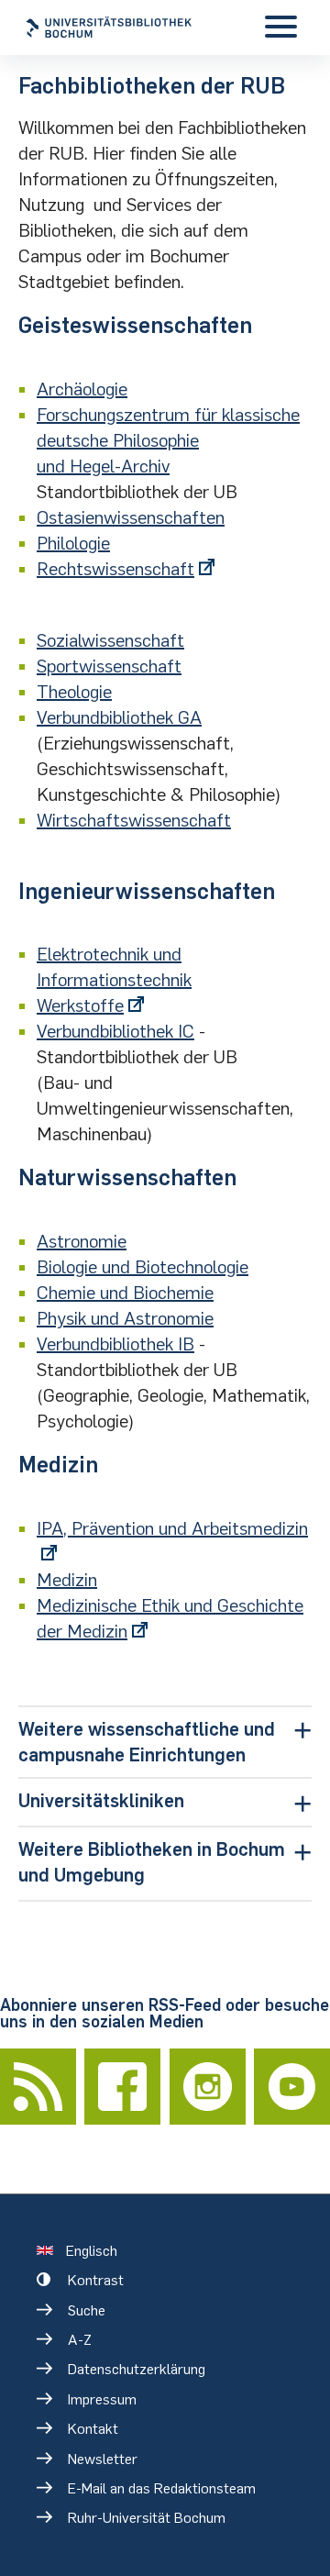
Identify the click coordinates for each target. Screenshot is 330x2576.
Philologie (73, 543)
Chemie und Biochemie (125, 1293)
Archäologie (82, 389)
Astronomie (82, 1241)
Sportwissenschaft (109, 666)
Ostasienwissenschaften (131, 517)
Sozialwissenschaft (110, 640)
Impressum (102, 2399)
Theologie (74, 692)
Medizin (67, 1580)
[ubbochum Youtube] (292, 2087)
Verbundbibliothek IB (115, 1344)
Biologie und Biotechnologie (143, 1267)
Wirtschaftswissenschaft (134, 820)
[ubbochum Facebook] (122, 2087)
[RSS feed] (38, 2087)
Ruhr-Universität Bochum (147, 2518)
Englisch (92, 2251)
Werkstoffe (80, 1005)
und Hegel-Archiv (103, 466)
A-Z (80, 2340)
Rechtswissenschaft (115, 569)
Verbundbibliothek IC (115, 1031)
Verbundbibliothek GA (119, 717)
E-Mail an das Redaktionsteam (162, 2488)
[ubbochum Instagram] (208, 2087)
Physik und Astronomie (125, 1318)
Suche (87, 2310)
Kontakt (93, 2429)
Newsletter (103, 2459)
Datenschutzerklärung (137, 2369)
